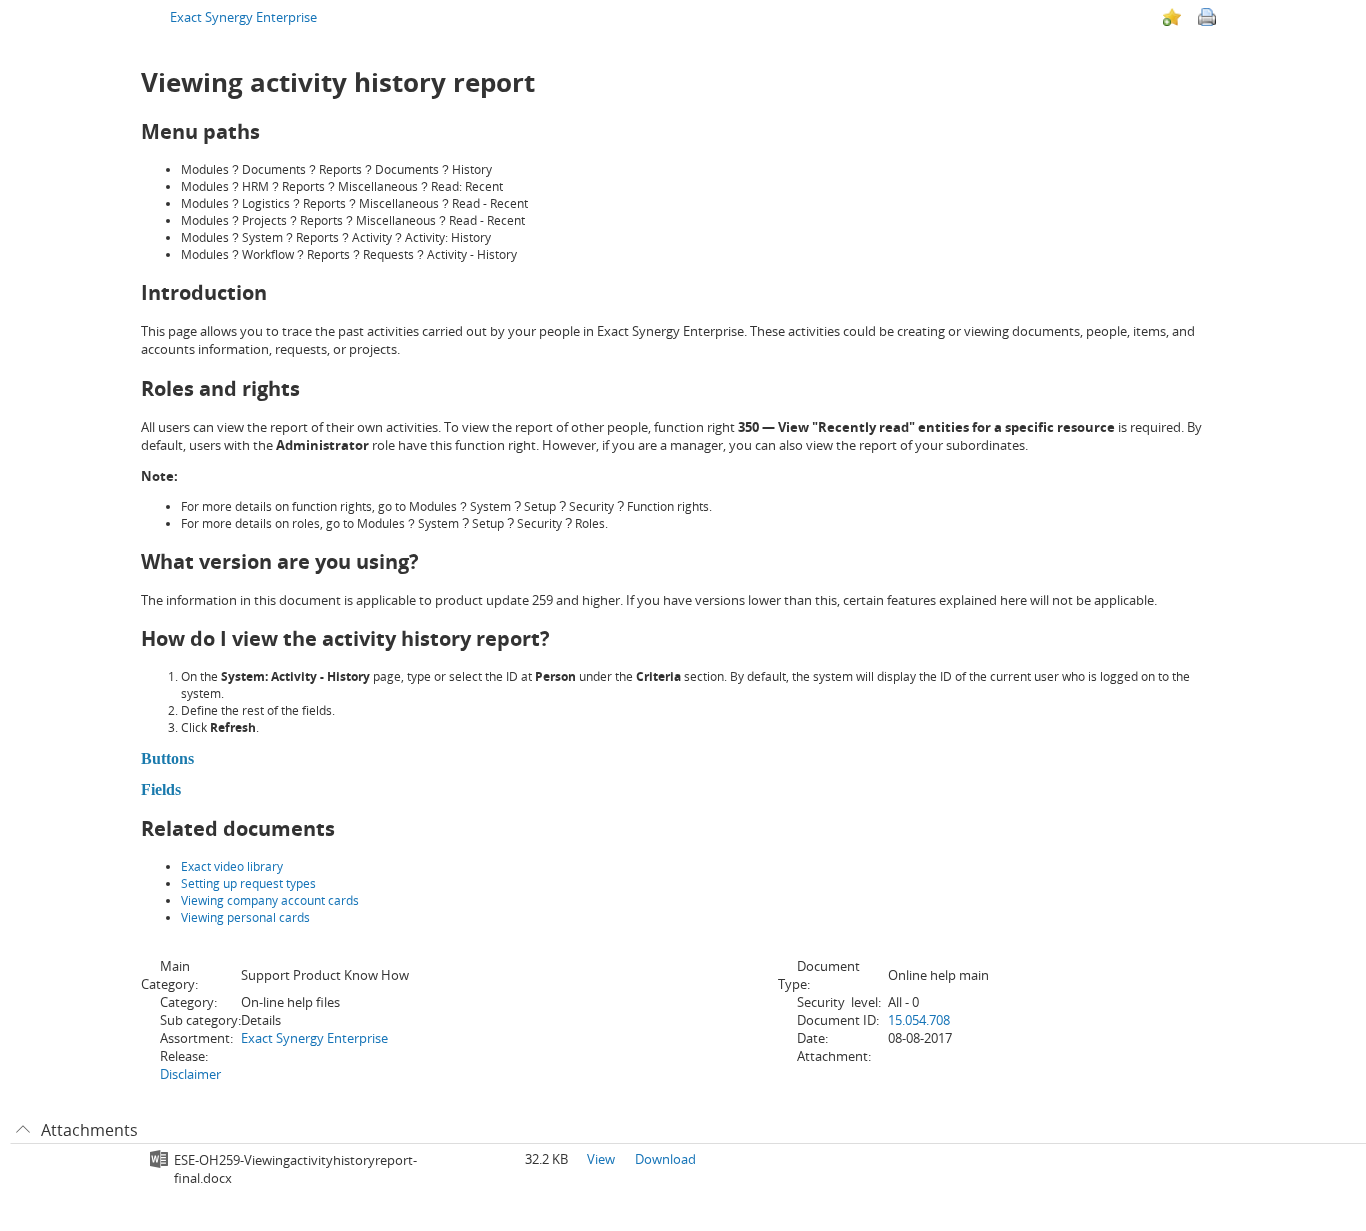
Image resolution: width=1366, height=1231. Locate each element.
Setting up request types (248, 883)
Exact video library (232, 866)
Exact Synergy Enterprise (243, 17)
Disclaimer (190, 1074)
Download (665, 1159)
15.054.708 (919, 1020)
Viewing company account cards (270, 900)
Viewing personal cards (245, 917)
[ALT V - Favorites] (1172, 17)
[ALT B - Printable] (1207, 17)
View (601, 1159)
